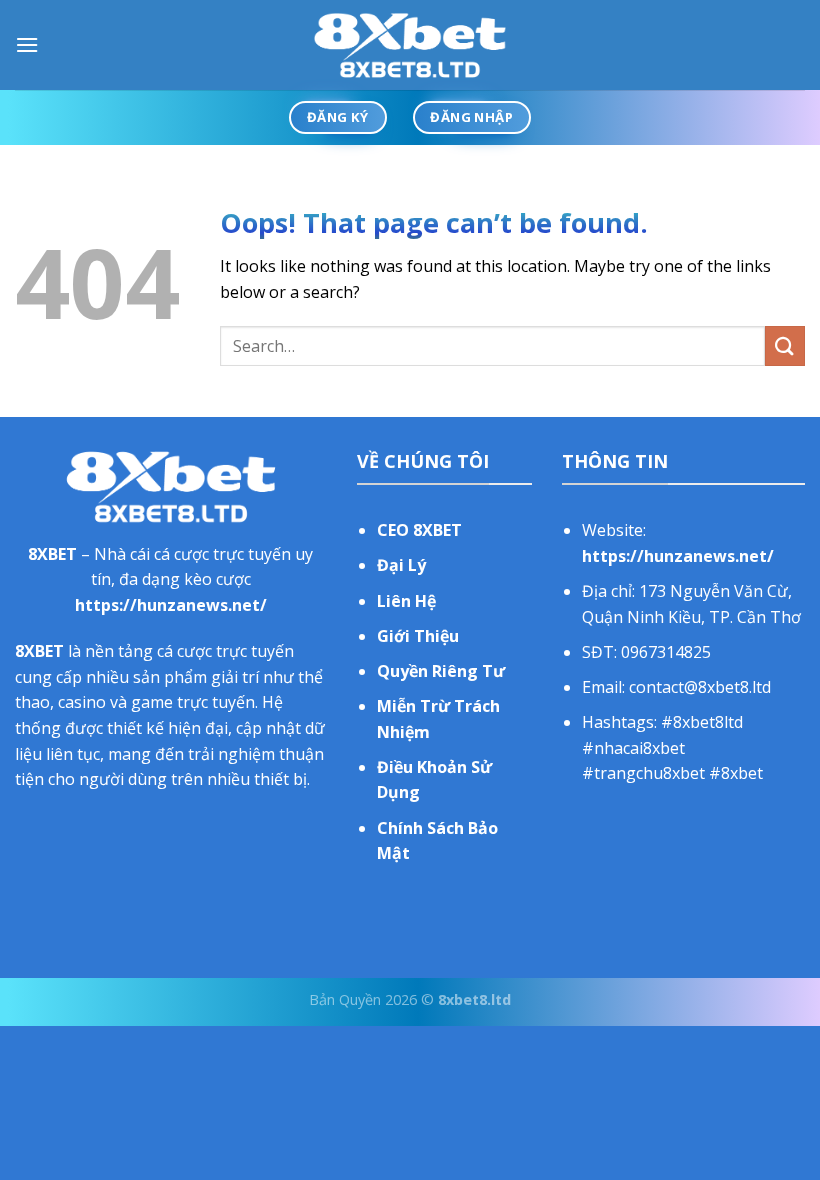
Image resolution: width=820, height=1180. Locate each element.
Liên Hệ (406, 601)
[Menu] (27, 44)
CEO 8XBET (419, 530)
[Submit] (785, 345)
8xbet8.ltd (474, 999)
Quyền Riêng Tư (441, 671)
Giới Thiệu (418, 636)
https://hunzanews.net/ (171, 605)
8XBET (52, 554)
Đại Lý (401, 565)
